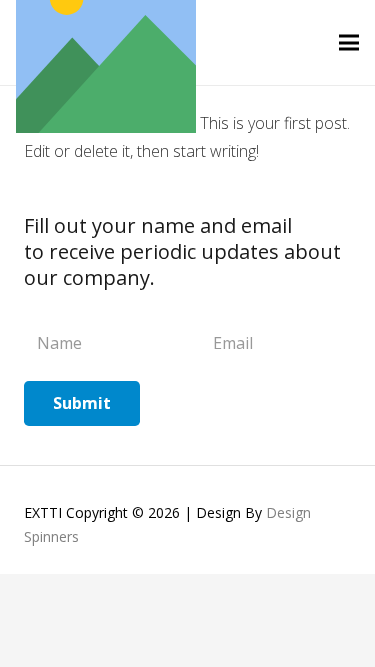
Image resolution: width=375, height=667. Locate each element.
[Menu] (349, 43)
